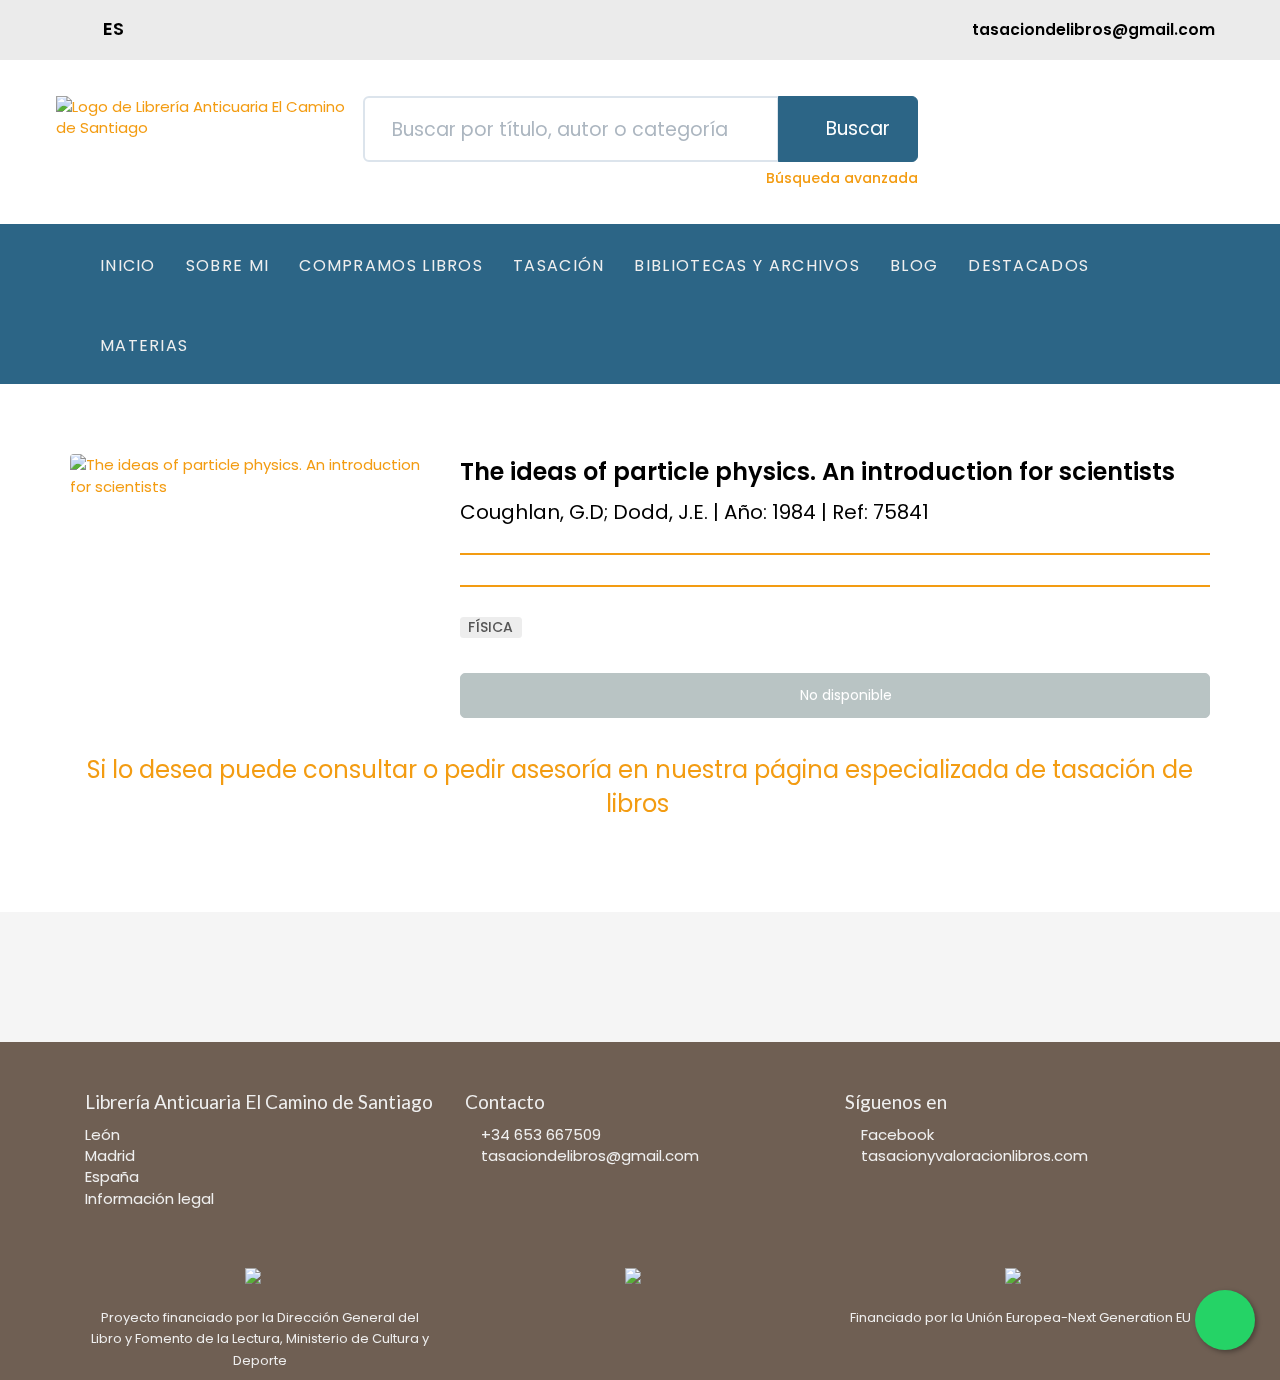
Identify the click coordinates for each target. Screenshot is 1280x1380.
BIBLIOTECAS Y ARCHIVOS (747, 265)
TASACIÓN (558, 265)
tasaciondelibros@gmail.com (590, 1155)
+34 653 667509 (541, 1134)
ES (113, 28)
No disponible (844, 695)
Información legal (149, 1198)
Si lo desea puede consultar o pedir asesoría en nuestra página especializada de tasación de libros (640, 786)
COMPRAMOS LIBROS (391, 265)
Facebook (897, 1134)
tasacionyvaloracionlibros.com (974, 1155)
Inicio (128, 265)
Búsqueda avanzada (842, 178)
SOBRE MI (227, 265)
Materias (144, 345)
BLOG (914, 265)
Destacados (1028, 265)
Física (490, 627)
